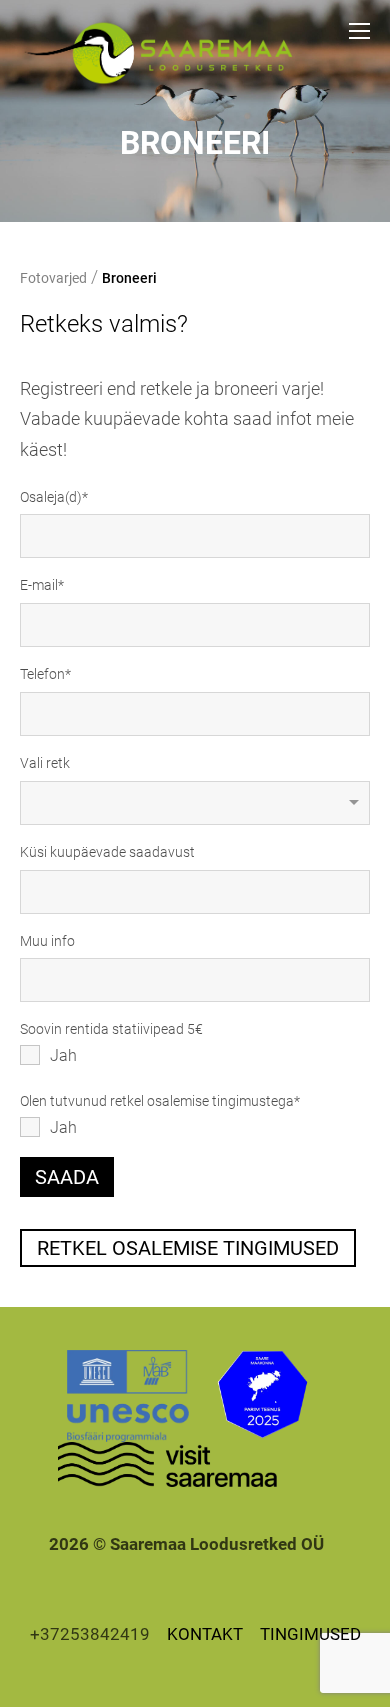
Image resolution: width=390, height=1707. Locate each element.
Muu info (47, 941)
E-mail (39, 585)
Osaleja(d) (51, 497)
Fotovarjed (53, 278)
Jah (63, 1055)
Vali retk (45, 763)
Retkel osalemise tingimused (188, 1248)
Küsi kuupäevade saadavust (107, 852)
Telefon (42, 674)
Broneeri (129, 278)
